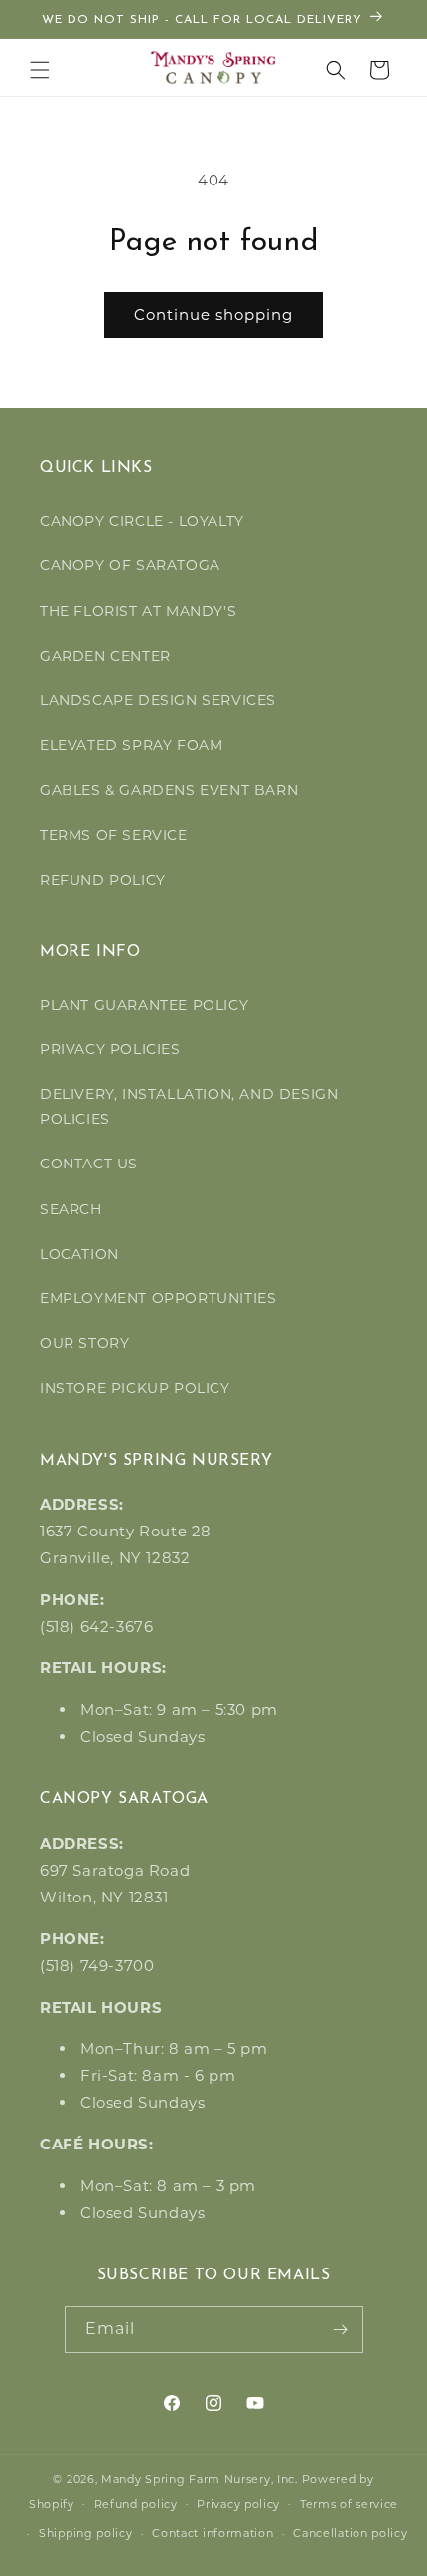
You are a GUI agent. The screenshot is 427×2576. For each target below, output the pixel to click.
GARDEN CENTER (105, 656)
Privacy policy (238, 2504)
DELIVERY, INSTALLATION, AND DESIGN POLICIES (189, 1106)
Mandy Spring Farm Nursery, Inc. (200, 2479)
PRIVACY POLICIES (110, 1049)
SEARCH (71, 1209)
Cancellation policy (350, 2533)
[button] (40, 70)
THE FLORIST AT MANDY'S (138, 611)
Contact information (213, 2533)
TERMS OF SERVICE (114, 835)
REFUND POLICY (103, 880)
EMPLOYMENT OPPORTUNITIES (158, 1298)
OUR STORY (84, 1343)
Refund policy (136, 2504)
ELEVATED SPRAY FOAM (131, 745)
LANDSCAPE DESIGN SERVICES (158, 700)
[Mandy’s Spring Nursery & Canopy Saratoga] (214, 67)
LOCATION (79, 1254)
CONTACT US (89, 1164)
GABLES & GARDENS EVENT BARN (169, 790)
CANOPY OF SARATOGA (130, 565)
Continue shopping (213, 315)
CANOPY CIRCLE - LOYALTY (142, 521)
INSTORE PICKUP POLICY (135, 1388)
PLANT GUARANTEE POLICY (144, 1005)
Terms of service (349, 2504)
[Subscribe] (341, 2330)
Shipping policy (86, 2533)
